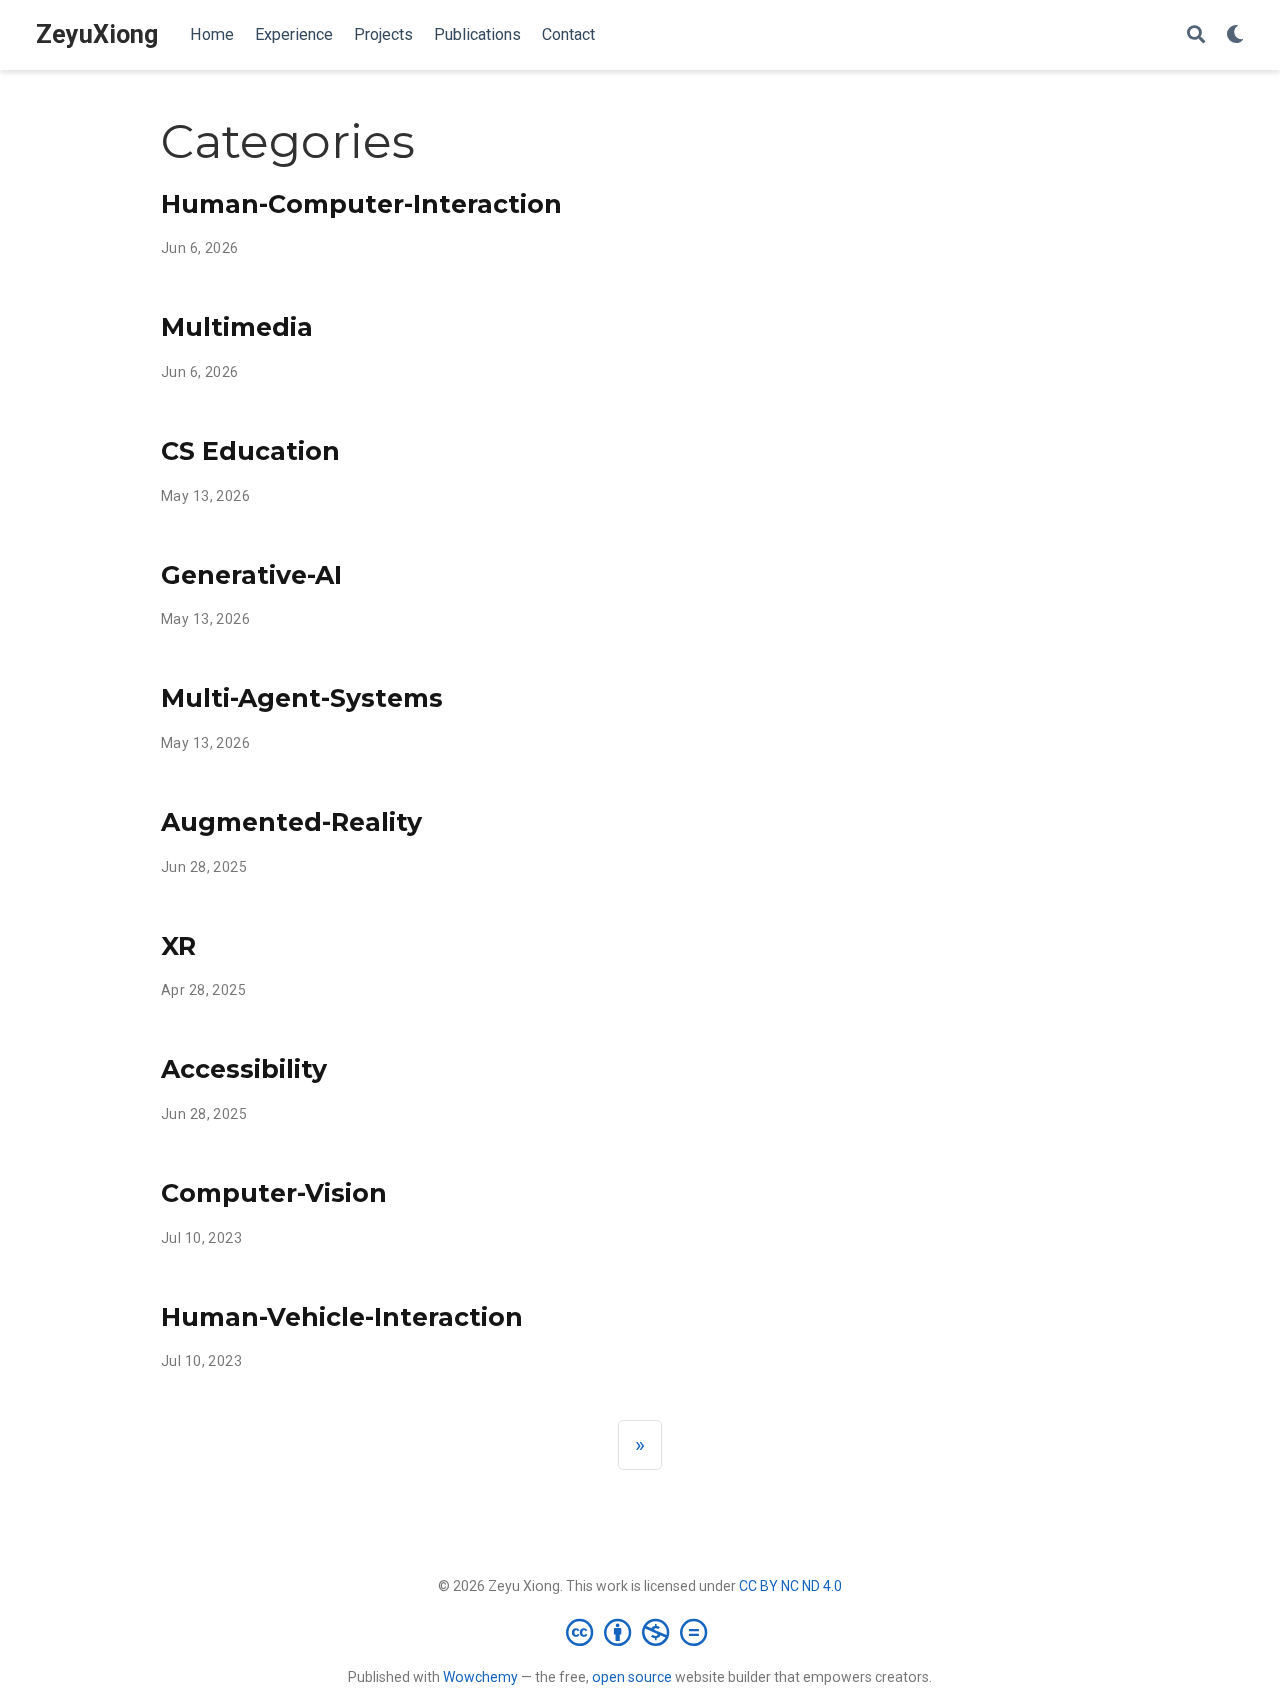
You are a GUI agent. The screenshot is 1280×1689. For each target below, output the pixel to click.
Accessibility (244, 1069)
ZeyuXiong (97, 34)
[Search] (1196, 35)
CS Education (250, 451)
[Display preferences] (1235, 35)
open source (632, 1677)
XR (178, 946)
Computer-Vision (274, 1193)
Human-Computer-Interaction (361, 204)
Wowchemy (480, 1677)
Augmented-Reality (291, 822)
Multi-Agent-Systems (302, 698)
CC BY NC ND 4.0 (790, 1586)
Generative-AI (251, 575)
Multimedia (237, 327)
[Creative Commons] (640, 1632)
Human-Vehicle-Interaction (342, 1317)
